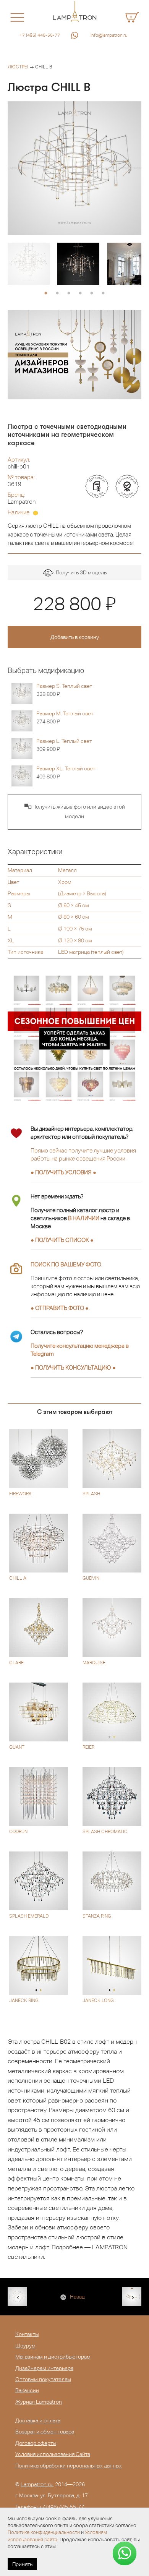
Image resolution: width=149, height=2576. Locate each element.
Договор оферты (36, 2443)
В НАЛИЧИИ (84, 1218)
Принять (22, 2564)
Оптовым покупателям (43, 2379)
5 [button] (92, 293)
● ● (73, 1367)
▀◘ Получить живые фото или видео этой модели (75, 812)
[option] (74, 168)
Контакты (27, 2334)
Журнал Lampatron (39, 2402)
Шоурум (25, 2346)
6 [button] (103, 293)
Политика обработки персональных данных (69, 2466)
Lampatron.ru (37, 2484)
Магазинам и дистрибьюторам (53, 2357)
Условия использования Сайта (53, 2454)
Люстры (18, 67)
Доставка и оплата (38, 2420)
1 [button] (46, 293)
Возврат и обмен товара (45, 2432)
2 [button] (57, 293)
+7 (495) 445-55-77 (40, 35)
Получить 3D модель (80, 572)
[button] (22, 168)
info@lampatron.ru (109, 35)
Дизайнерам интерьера (44, 2368)
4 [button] (80, 293)
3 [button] (69, 293)
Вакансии (27, 2390)
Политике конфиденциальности (44, 2532)
